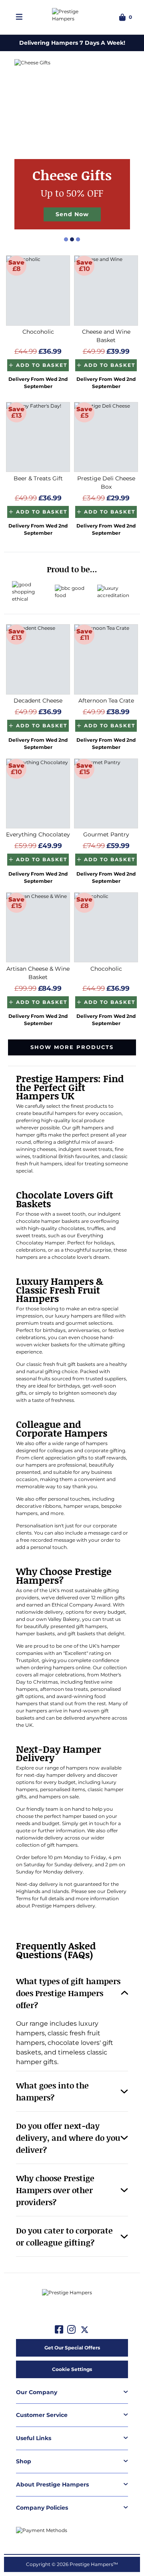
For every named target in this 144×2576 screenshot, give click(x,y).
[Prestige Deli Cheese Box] (106, 437)
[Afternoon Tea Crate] (106, 659)
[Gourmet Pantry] (106, 794)
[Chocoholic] (38, 291)
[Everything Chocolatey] (38, 794)
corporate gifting (105, 1450)
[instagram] (71, 2330)
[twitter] (85, 2330)
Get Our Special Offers (72, 2348)
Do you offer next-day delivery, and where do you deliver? (68, 2138)
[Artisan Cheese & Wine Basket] (38, 928)
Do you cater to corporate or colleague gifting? (64, 2236)
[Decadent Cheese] (38, 659)
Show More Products (72, 1047)
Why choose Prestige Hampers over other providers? (55, 2190)
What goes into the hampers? (52, 2091)
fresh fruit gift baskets (69, 1364)
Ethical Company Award (81, 1605)
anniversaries (84, 1330)
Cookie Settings (72, 2369)
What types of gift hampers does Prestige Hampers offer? (68, 1993)
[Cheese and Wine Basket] (106, 291)
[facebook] (59, 2330)
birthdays (54, 1330)
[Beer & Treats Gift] (38, 437)
